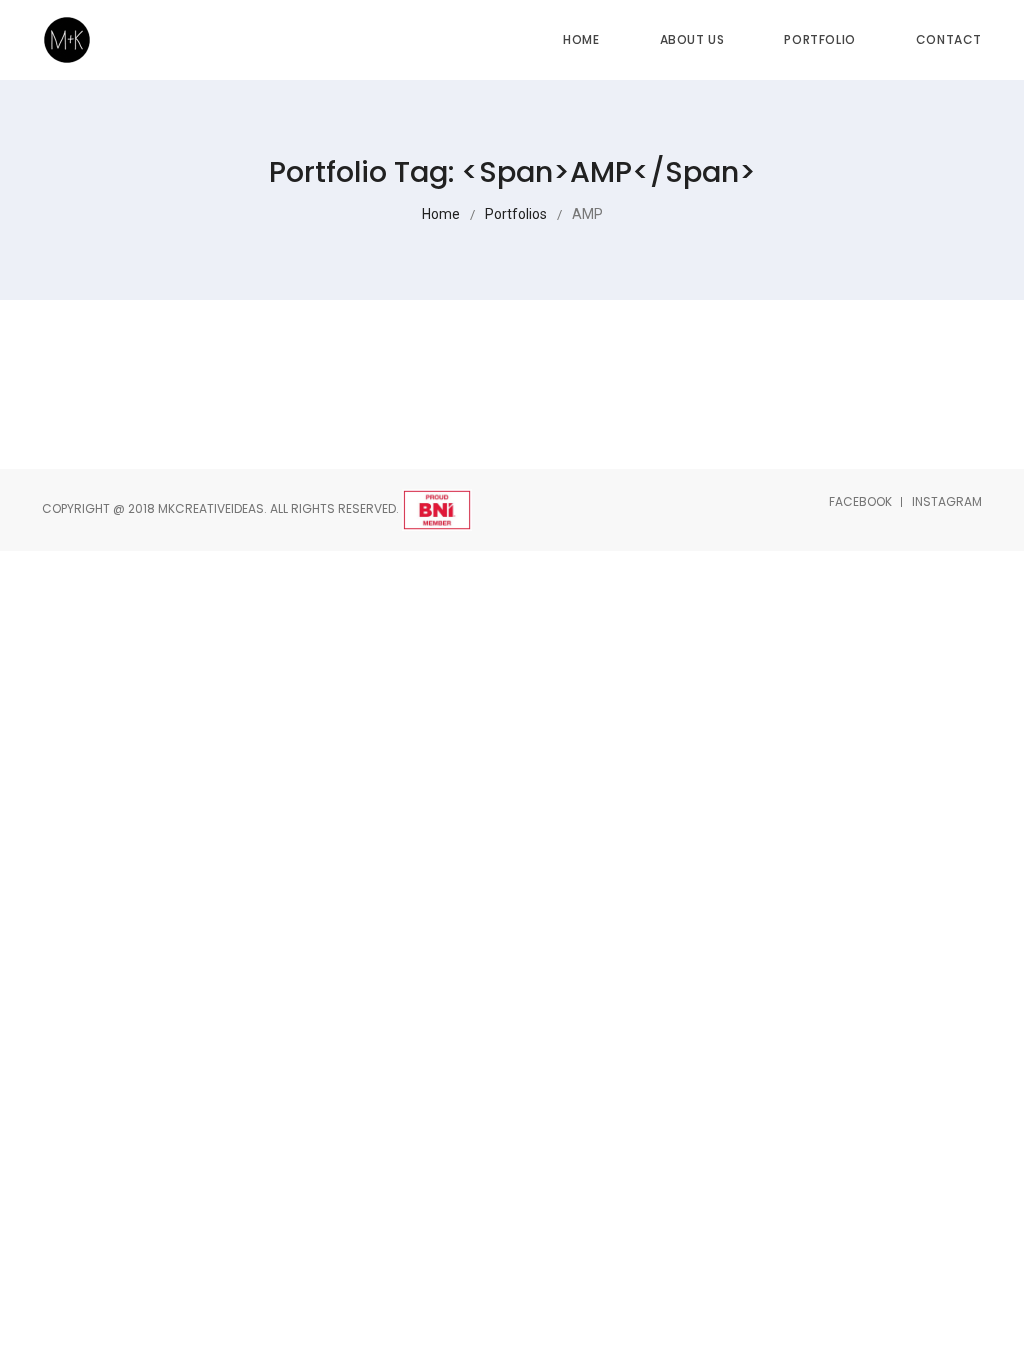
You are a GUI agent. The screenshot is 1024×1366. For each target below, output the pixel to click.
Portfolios (516, 214)
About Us (692, 39)
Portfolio (819, 39)
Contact (949, 39)
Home (581, 39)
